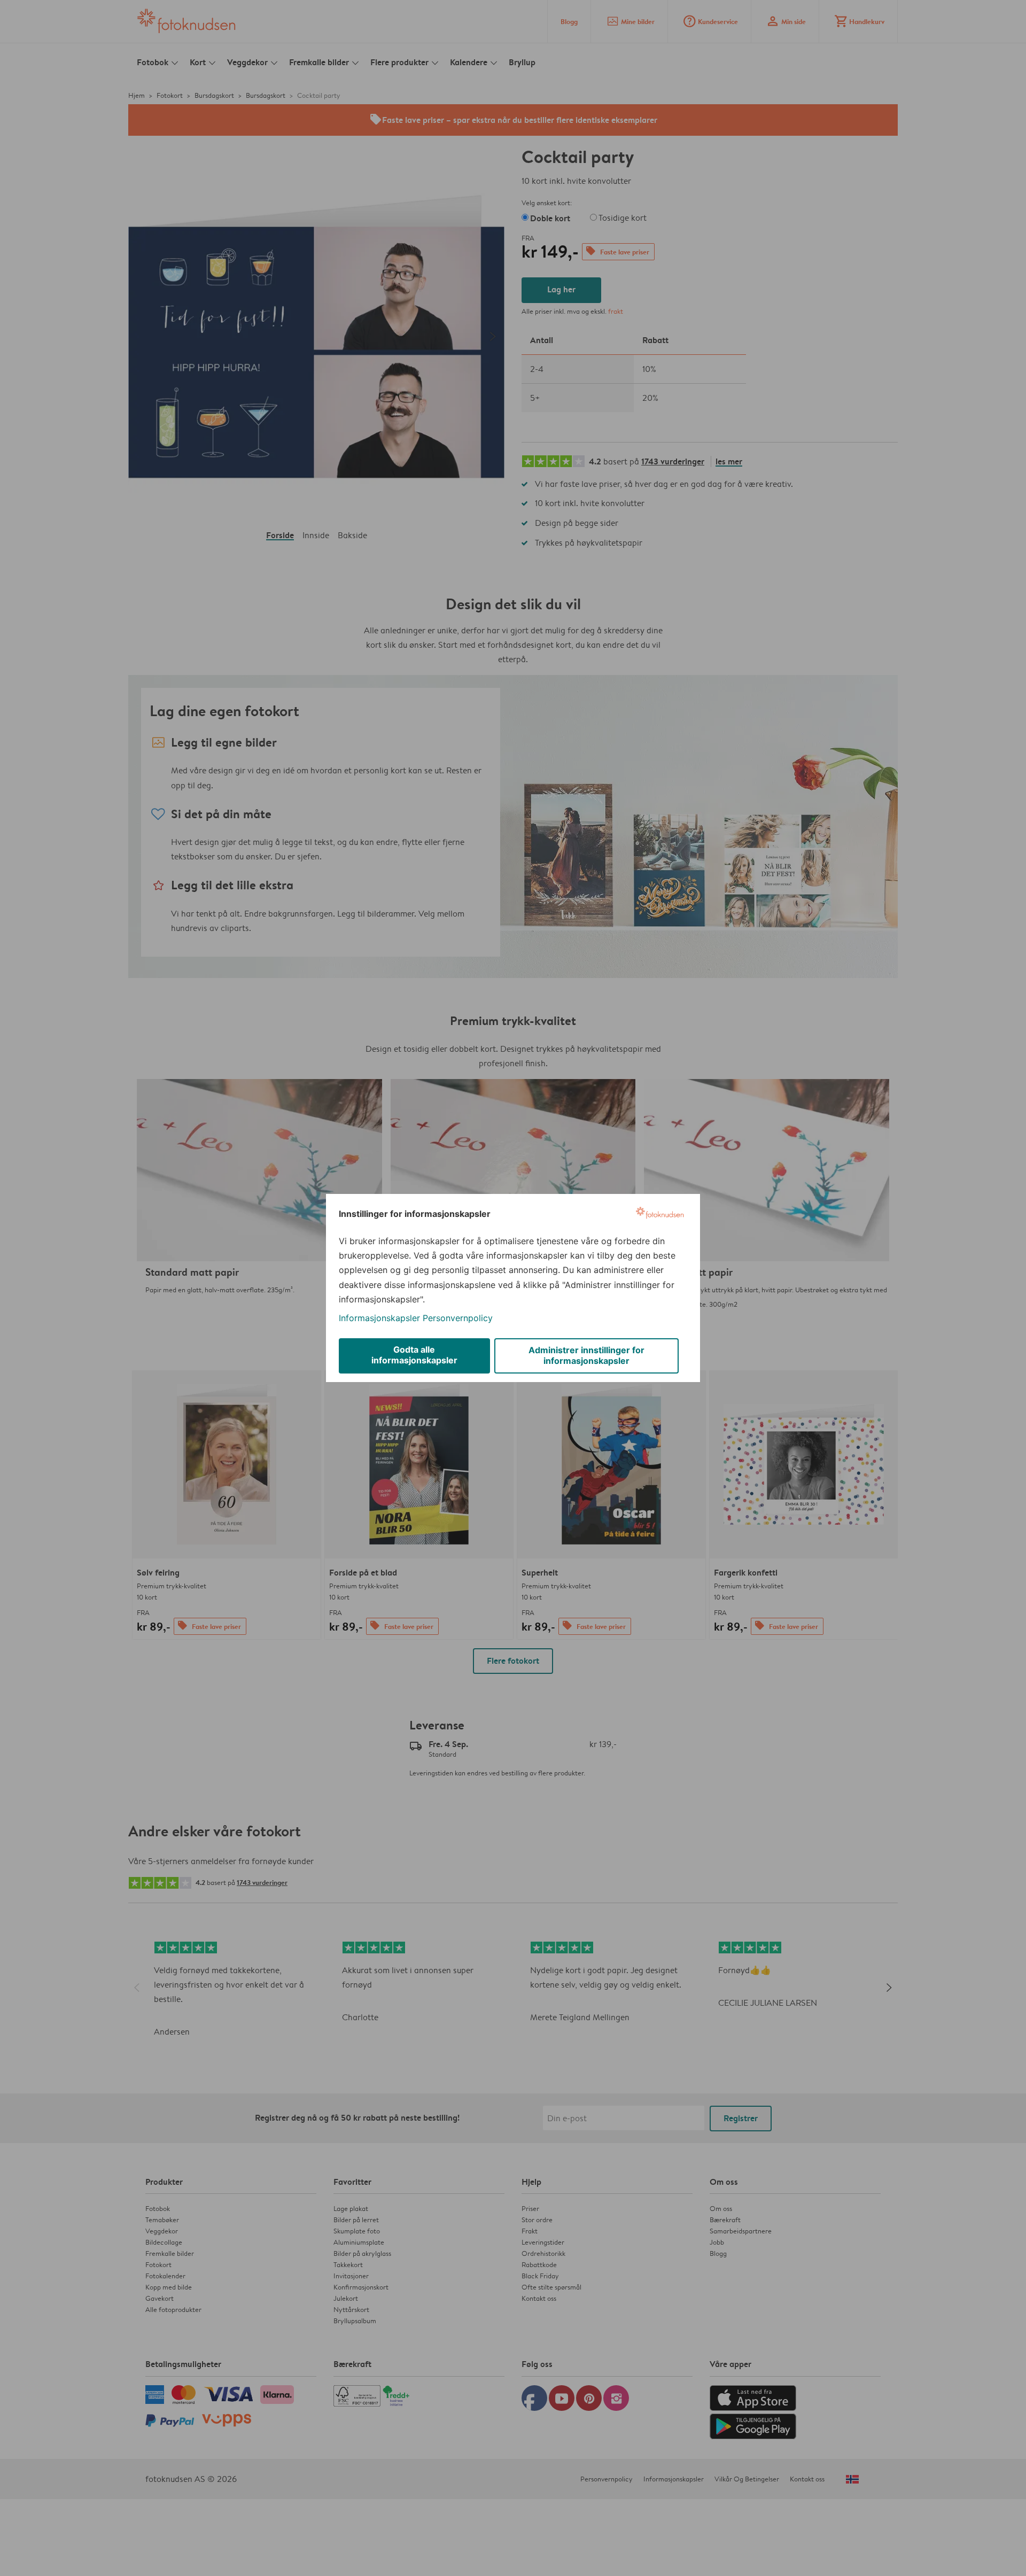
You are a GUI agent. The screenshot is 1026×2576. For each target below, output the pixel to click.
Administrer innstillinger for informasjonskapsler (586, 1355)
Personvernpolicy (458, 1318)
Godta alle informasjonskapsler (414, 1355)
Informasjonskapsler (379, 1318)
